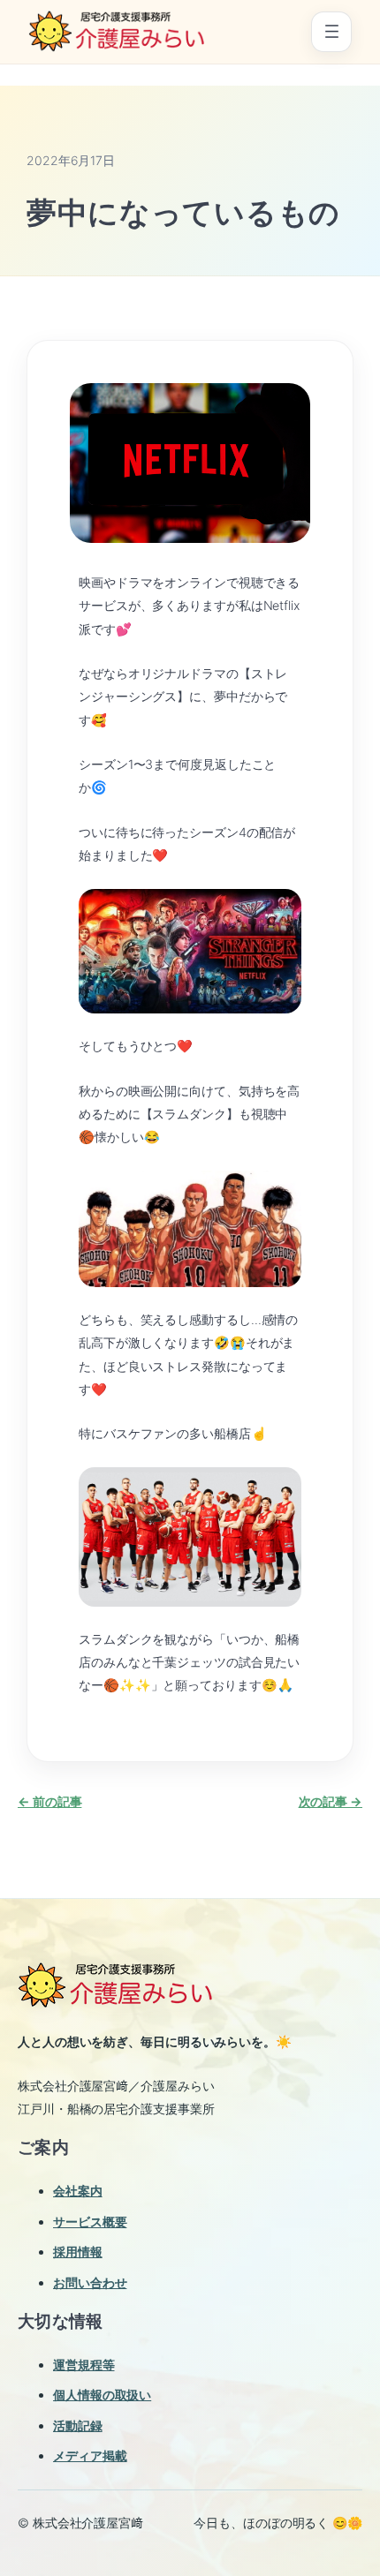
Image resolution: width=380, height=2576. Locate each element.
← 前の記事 (49, 1801)
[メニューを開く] (331, 32)
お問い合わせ (90, 2282)
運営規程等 (84, 2365)
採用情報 (78, 2252)
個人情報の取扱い (102, 2395)
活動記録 (78, 2425)
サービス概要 (90, 2222)
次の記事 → (331, 1801)
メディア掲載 (90, 2455)
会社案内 (78, 2191)
